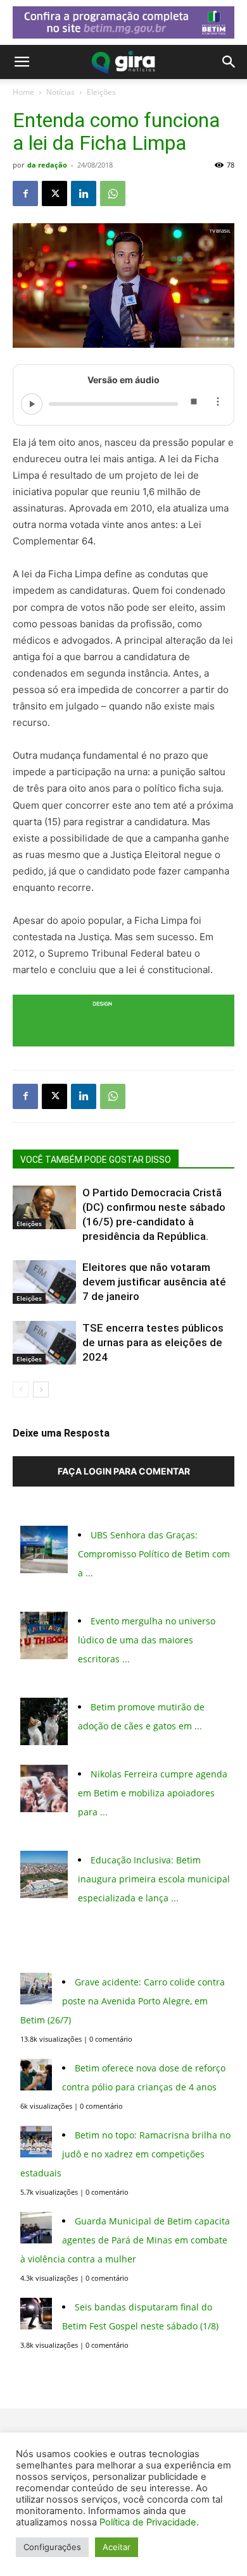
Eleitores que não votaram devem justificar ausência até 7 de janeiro (154, 1282)
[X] (54, 193)
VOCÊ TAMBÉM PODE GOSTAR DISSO (96, 1160)
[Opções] (217, 404)
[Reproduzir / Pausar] (32, 404)
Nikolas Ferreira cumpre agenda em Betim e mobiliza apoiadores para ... (153, 1793)
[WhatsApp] (113, 193)
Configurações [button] (52, 2547)
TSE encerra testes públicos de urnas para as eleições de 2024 (153, 1342)
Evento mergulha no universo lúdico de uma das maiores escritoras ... (147, 1640)
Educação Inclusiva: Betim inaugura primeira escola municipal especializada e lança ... (154, 1879)
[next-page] (41, 1389)
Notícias (60, 92)
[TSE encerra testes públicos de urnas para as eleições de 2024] (44, 1343)
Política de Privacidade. (149, 2522)
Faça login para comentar (124, 1471)
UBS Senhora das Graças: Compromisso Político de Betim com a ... (154, 1554)
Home (23, 92)
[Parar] (193, 404)
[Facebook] (25, 193)
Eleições (101, 92)
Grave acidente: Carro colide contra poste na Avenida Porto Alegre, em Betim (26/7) (123, 2001)
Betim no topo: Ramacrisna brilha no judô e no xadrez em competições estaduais (125, 2154)
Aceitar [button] (117, 2547)
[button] (22, 62)
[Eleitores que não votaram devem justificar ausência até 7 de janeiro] (44, 1282)
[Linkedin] (84, 193)
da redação (47, 165)
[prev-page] (21, 1389)
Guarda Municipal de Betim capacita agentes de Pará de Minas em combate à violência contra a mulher (125, 2240)
